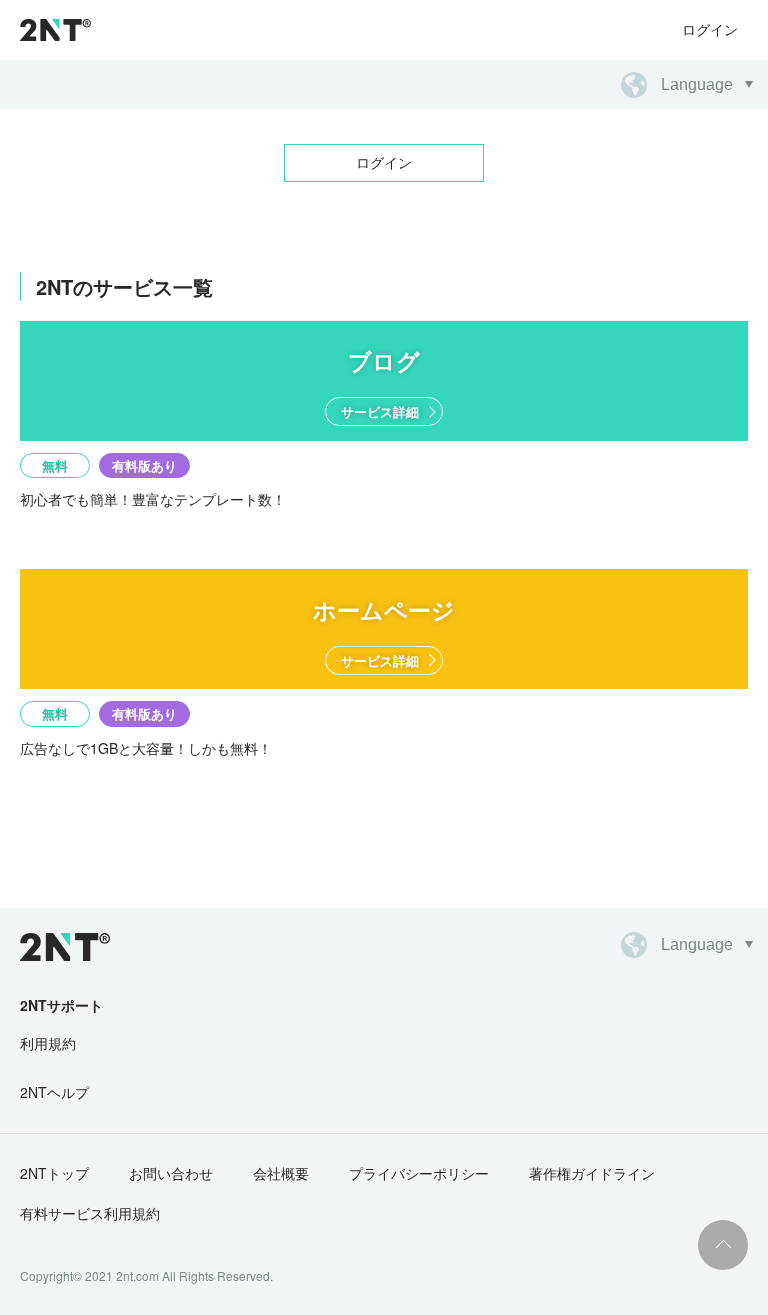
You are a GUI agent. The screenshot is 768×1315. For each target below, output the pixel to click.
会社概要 (281, 1173)
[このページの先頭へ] (723, 1245)
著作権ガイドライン (592, 1173)
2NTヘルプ (54, 1092)
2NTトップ (54, 1173)
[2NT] (55, 30)
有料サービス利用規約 (90, 1213)
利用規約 (48, 1043)
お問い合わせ (171, 1173)
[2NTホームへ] (54, 947)
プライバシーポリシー (419, 1173)
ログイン (710, 29)
